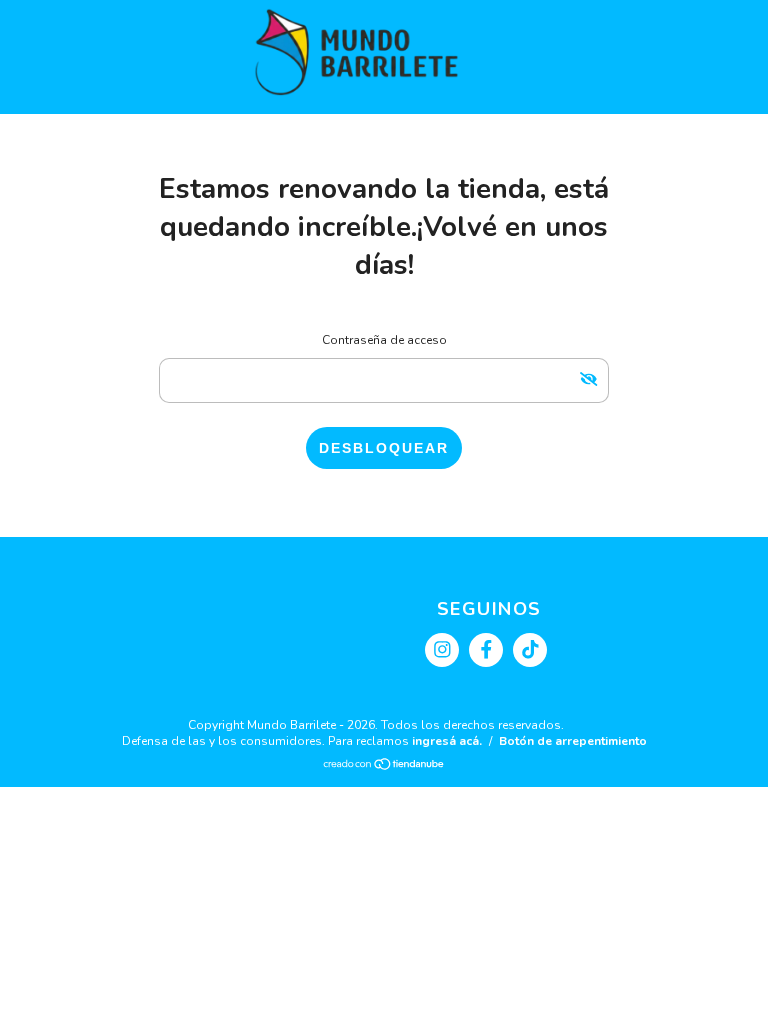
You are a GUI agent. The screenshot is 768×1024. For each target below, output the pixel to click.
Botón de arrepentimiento (573, 741)
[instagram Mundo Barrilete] (442, 650)
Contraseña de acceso (384, 340)
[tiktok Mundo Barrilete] (530, 650)
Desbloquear (384, 448)
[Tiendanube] (384, 767)
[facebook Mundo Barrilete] (486, 650)
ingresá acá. (447, 741)
